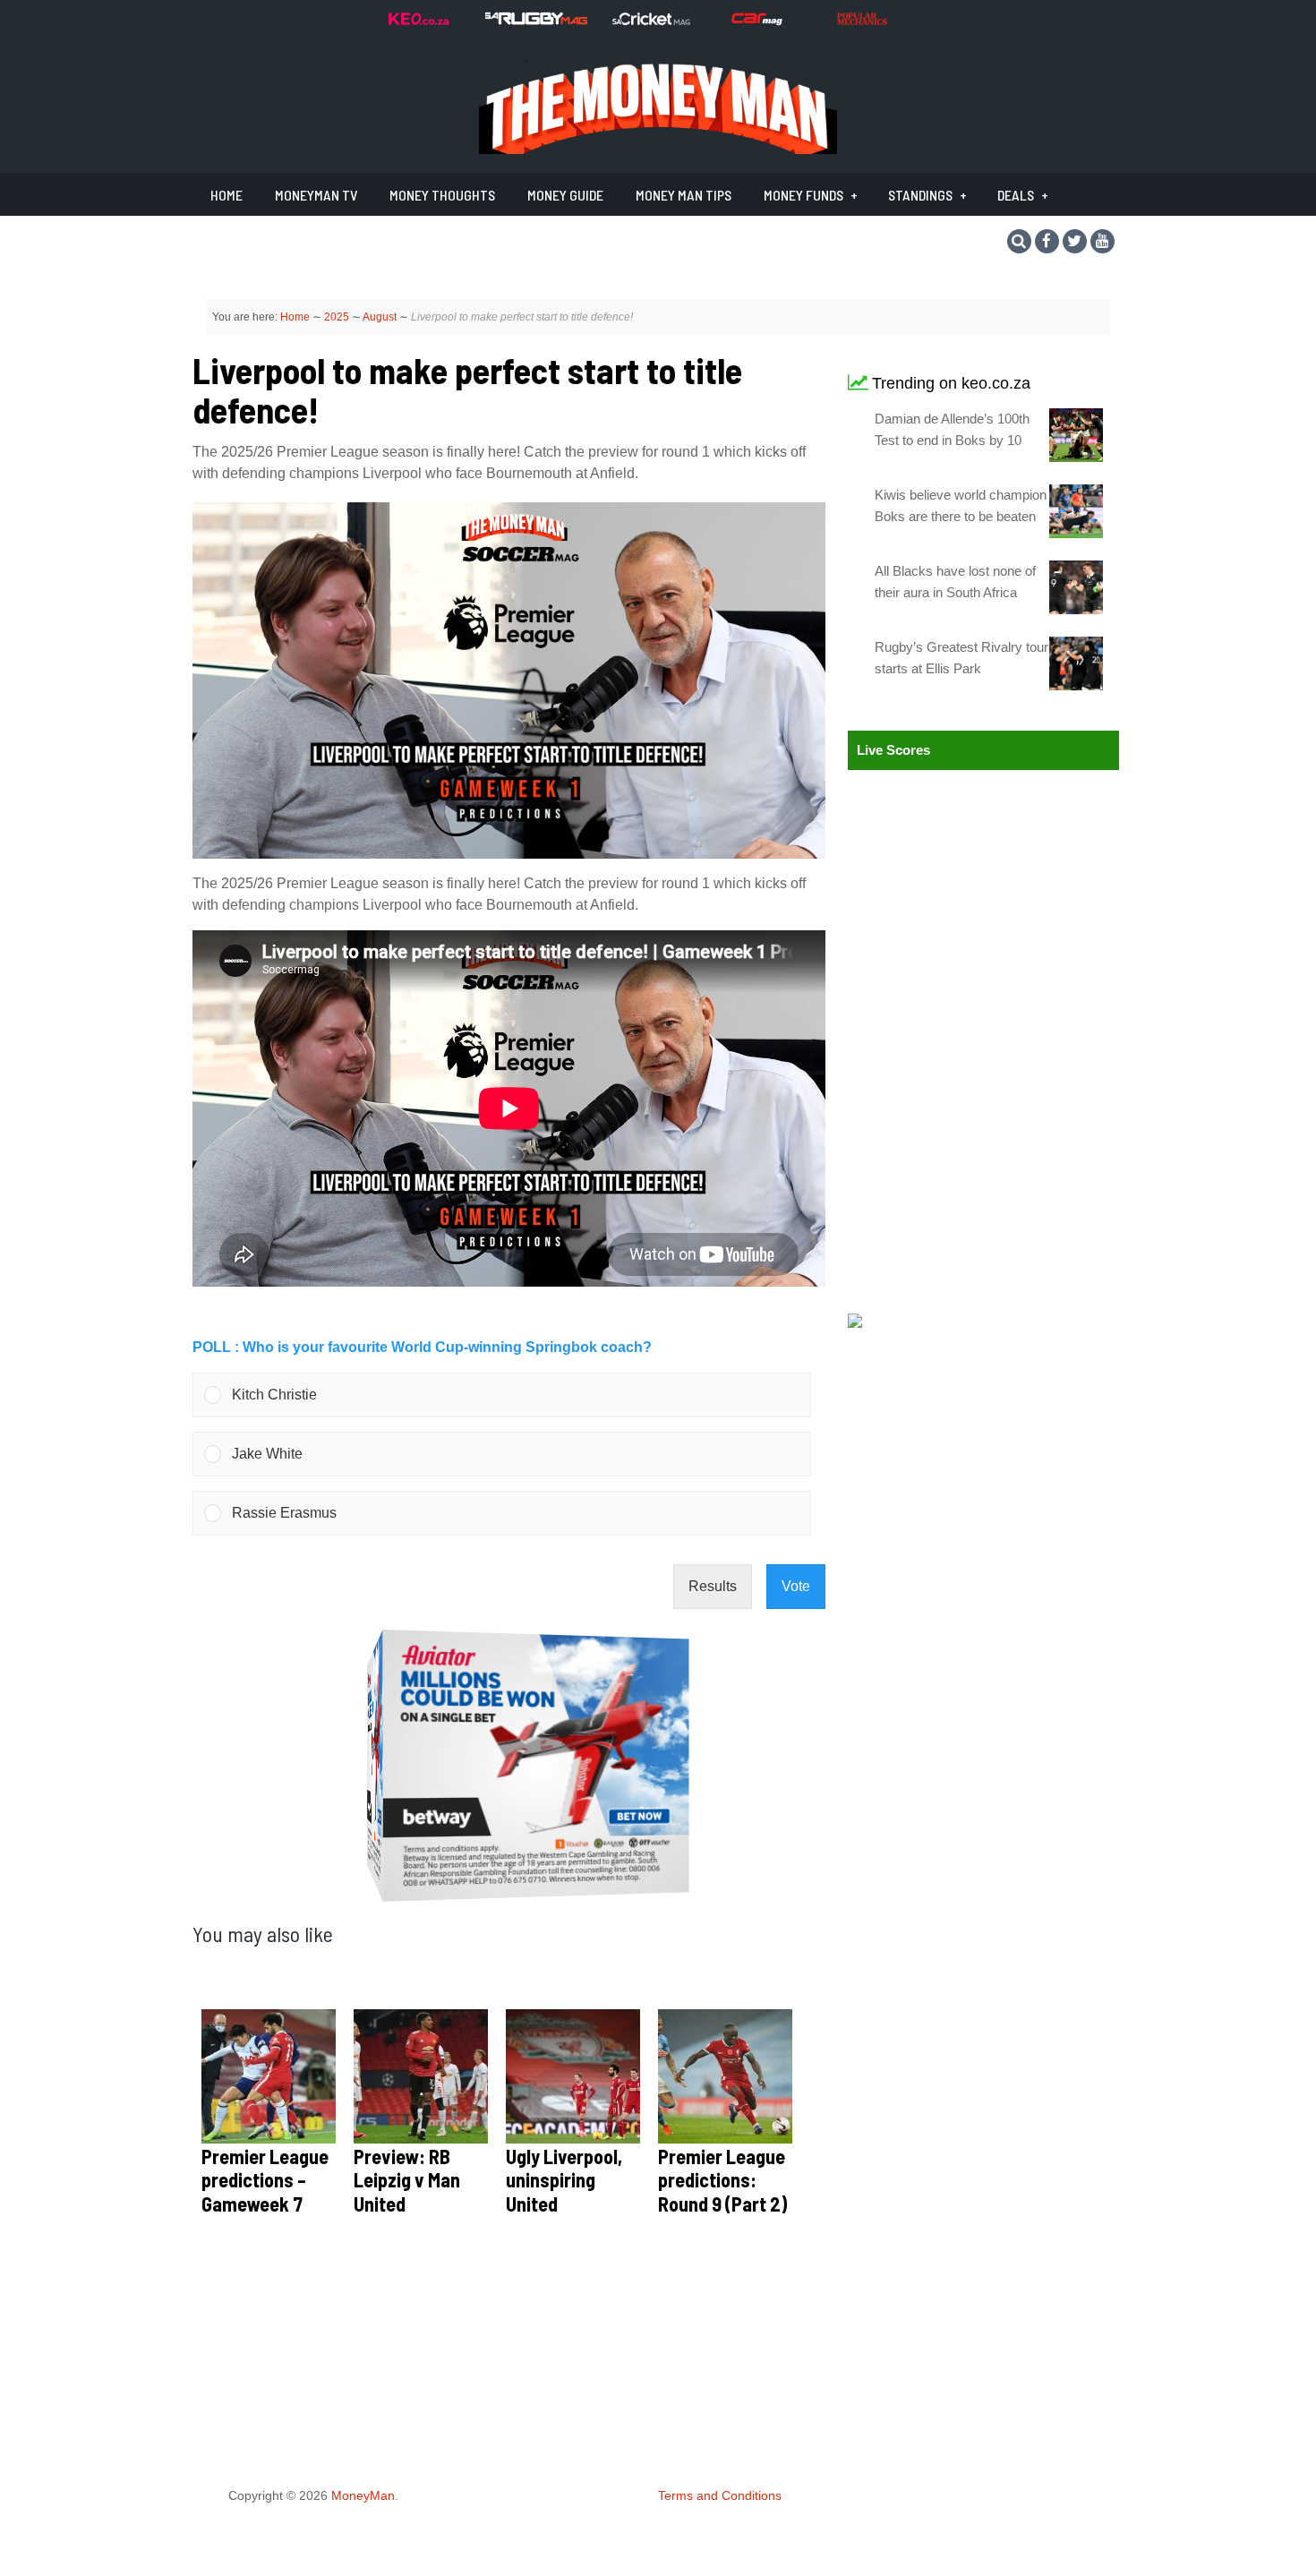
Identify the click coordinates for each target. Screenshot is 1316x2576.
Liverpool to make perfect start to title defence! (467, 389)
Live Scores (893, 750)
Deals (1016, 195)
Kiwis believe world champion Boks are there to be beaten (961, 505)
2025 (337, 317)
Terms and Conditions (720, 2495)
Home (226, 195)
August (380, 317)
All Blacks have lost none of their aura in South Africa (955, 582)
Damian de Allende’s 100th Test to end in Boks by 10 (952, 429)
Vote (796, 1586)
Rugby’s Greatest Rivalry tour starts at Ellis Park (961, 658)
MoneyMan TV (316, 195)
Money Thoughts (442, 195)
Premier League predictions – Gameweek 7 (265, 2180)
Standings (920, 195)
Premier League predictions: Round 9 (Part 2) (722, 2180)
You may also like (263, 1934)
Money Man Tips (684, 195)
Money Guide (565, 195)
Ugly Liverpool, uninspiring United (564, 2180)
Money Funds (803, 195)
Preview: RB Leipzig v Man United (407, 2180)
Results (713, 1586)
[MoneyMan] (658, 149)
